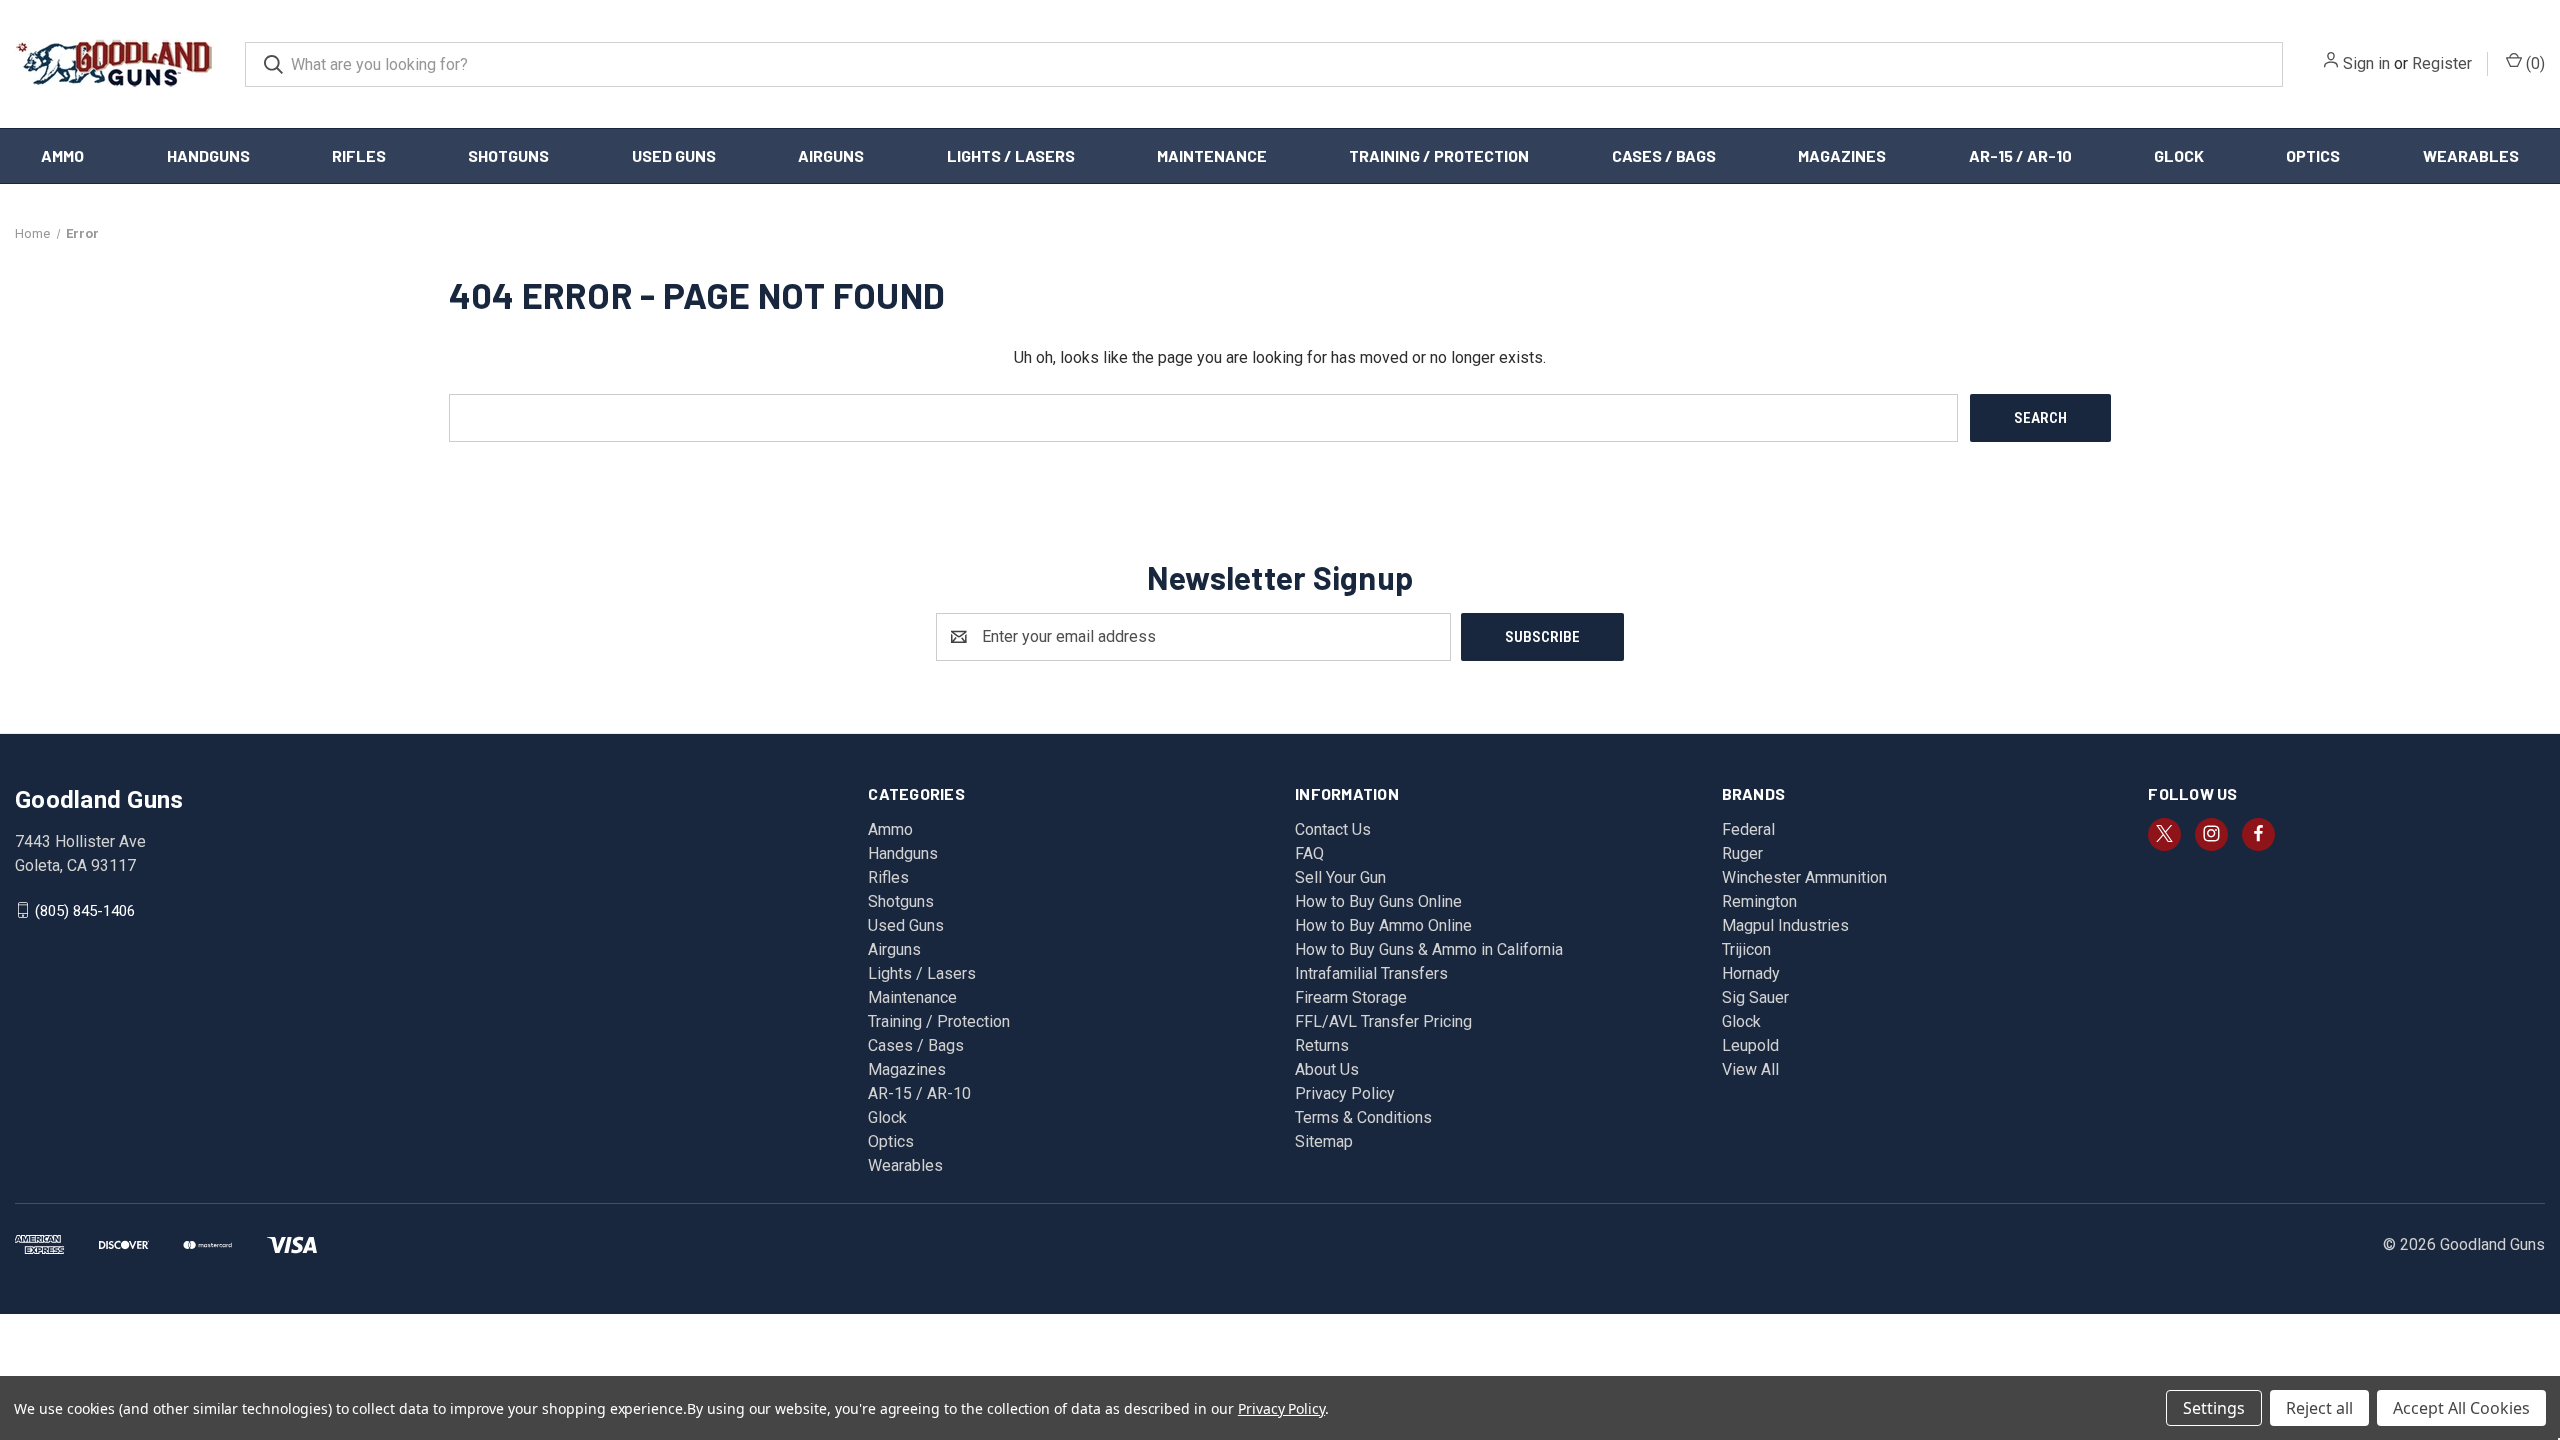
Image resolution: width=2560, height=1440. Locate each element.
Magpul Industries (1785, 925)
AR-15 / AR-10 (2020, 155)
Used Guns (674, 155)
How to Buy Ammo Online (1383, 925)
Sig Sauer (1755, 997)
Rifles (359, 155)
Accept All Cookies (2461, 1408)
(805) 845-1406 (85, 910)
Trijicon (1746, 949)
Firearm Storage (1351, 997)
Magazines (1842, 155)
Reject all (2319, 1408)
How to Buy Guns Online (1378, 901)
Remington (1759, 901)
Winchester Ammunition (1804, 877)
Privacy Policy (1345, 1093)
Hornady (1751, 973)
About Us (1327, 1069)
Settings (2214, 1408)
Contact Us (1333, 829)
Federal (1748, 829)
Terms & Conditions (1363, 1117)
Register (2442, 63)
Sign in (2366, 63)
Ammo (62, 155)
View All (1750, 1069)
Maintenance (1212, 155)
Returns (1322, 1045)
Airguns (831, 155)
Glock (2179, 155)
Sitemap (1324, 1141)
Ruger (1742, 853)
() (2533, 63)
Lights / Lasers (1011, 155)
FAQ (1309, 853)
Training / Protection (1439, 155)
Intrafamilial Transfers (1371, 973)
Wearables (2471, 155)
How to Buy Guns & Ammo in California (1429, 949)
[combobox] (1264, 64)
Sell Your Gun (1340, 877)
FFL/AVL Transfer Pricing (1383, 1021)
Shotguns (508, 155)
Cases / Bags (1664, 155)
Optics (2313, 155)
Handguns (208, 155)
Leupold (1750, 1045)
